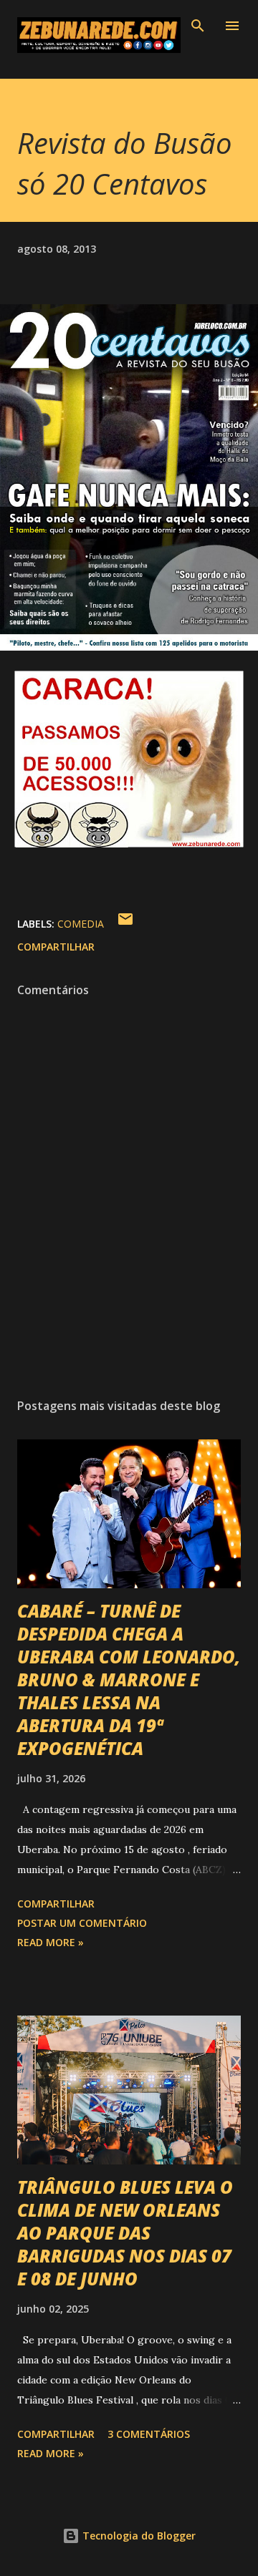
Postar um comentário (82, 1923)
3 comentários (149, 2434)
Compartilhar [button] (56, 947)
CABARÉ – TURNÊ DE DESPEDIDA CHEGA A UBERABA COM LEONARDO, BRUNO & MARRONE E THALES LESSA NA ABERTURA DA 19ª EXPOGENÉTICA (129, 1680)
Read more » (51, 1942)
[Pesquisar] (198, 26)
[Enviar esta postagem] (125, 924)
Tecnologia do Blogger (138, 2536)
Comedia (81, 924)
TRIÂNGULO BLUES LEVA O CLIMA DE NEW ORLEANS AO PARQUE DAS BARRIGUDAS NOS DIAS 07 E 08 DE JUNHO (125, 2233)
